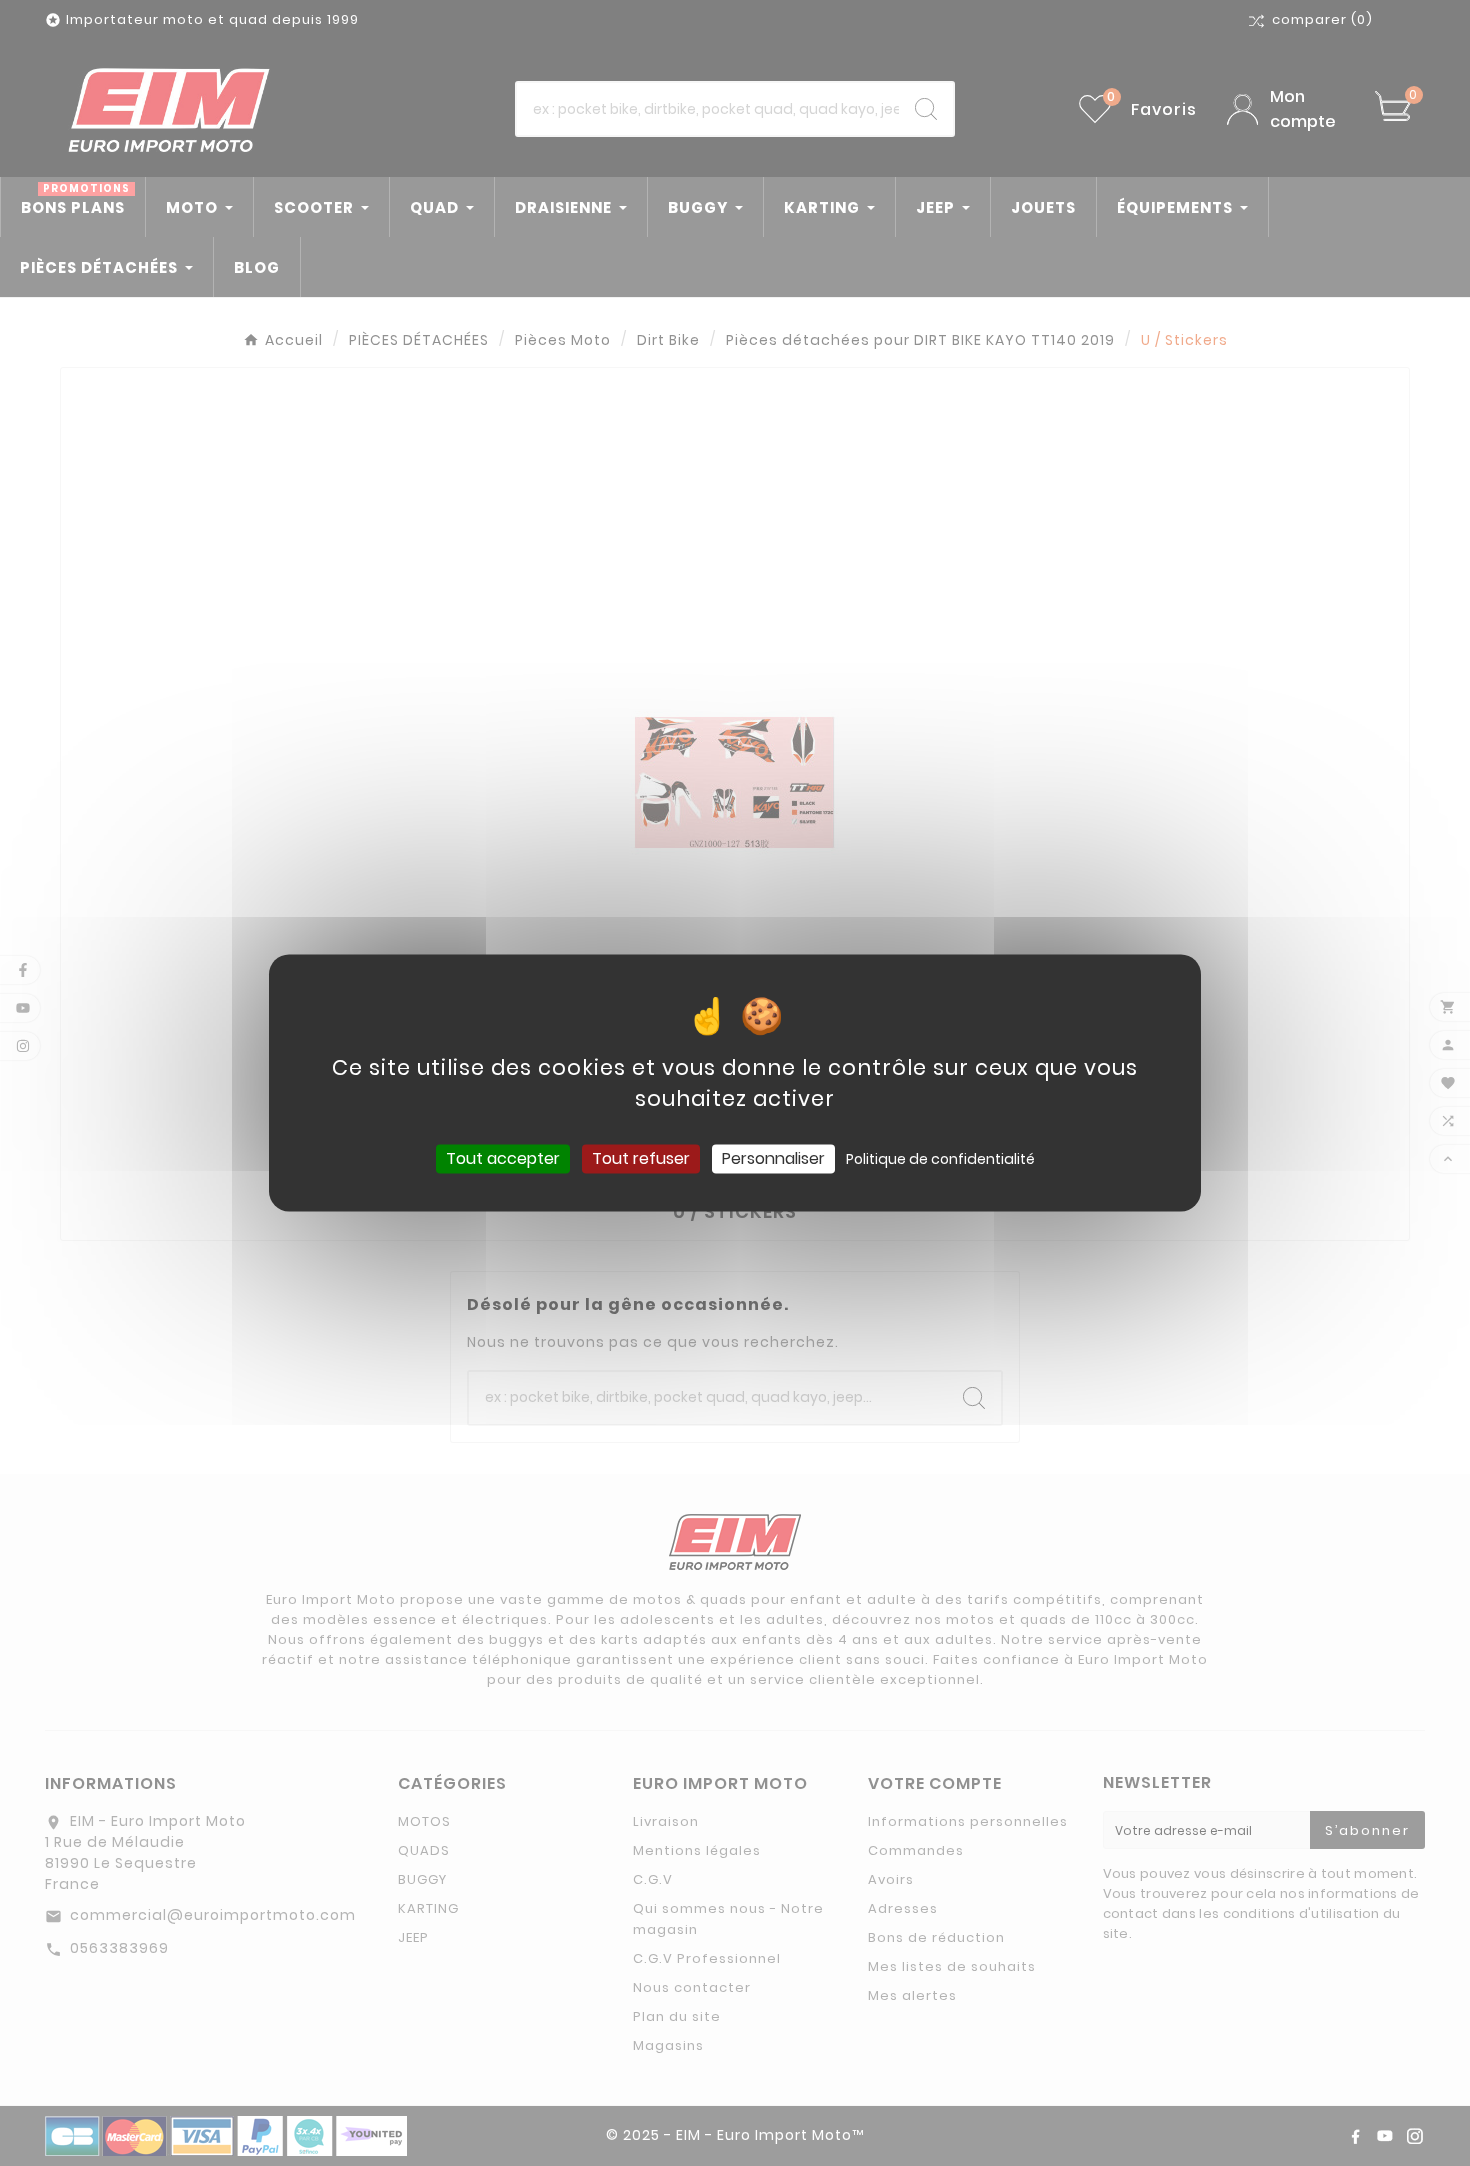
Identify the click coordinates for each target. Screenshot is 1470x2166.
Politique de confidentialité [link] (940, 1159)
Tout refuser (641, 1158)
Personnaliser (773, 1158)
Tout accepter (503, 1158)
